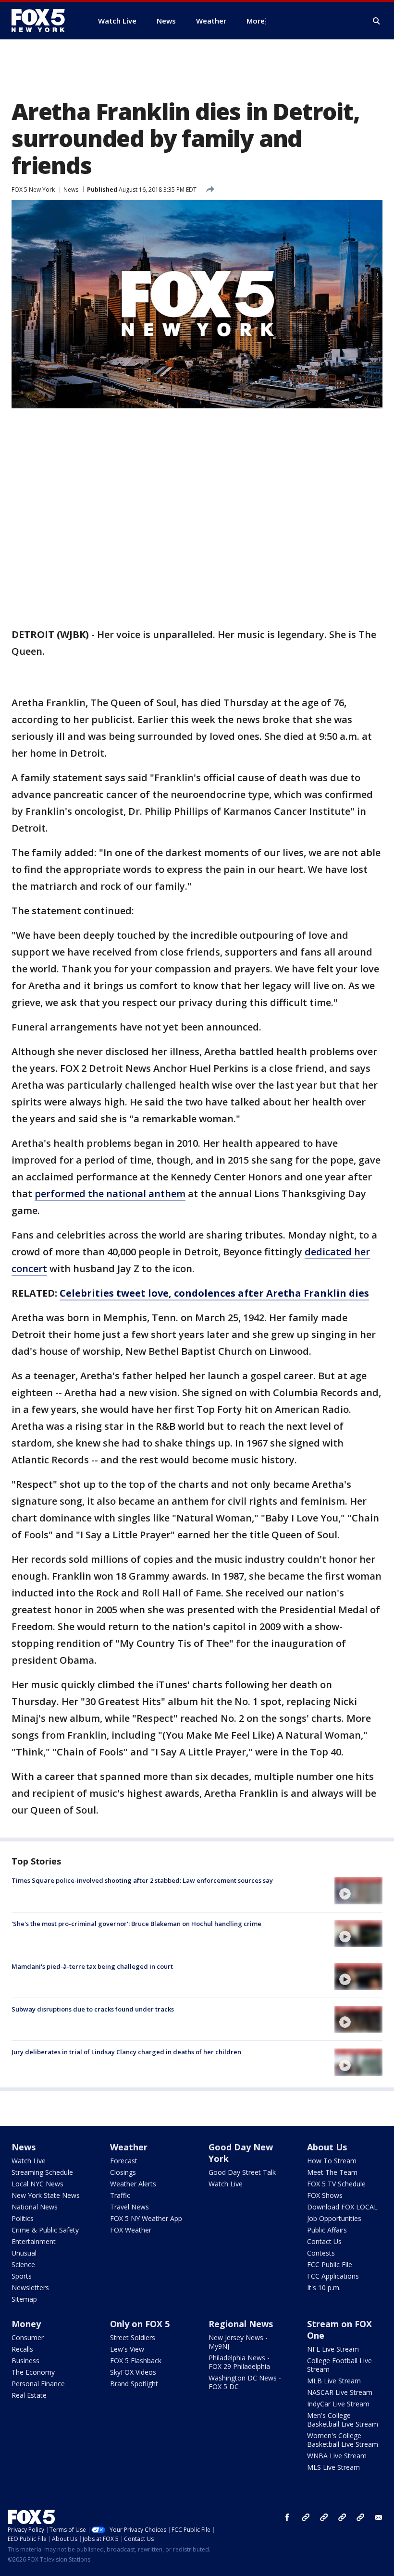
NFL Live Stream (333, 2349)
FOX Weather (131, 2230)
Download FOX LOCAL (342, 2207)
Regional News (241, 2324)
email (379, 2517)
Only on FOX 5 (140, 2324)
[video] (358, 1890)
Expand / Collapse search (377, 21)
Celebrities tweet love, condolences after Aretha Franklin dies (214, 1293)
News (71, 190)
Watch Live (29, 2161)
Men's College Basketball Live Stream (343, 2420)
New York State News (46, 2195)
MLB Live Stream (334, 2381)
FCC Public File (330, 2264)
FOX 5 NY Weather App (146, 2218)
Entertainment (34, 2241)
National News (35, 2207)
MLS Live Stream (333, 2467)
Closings (123, 2172)
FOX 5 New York (33, 190)
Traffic (120, 2195)
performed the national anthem (110, 1194)
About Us (327, 2147)
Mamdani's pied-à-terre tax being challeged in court (92, 1966)
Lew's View (127, 2349)
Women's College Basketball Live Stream (343, 2440)
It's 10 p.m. (324, 2288)
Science (23, 2264)
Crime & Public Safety (45, 2230)
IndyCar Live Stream (338, 2404)
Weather (129, 2147)
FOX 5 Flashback (136, 2361)
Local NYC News (37, 2184)
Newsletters (30, 2288)
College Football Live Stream (339, 2365)
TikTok (324, 2517)
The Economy (33, 2372)
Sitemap (24, 2299)
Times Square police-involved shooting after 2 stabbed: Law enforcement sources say (142, 1880)
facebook (287, 2517)
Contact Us (324, 2241)
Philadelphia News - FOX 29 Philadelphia (239, 2362)
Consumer (28, 2337)
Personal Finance (38, 2384)
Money (26, 2324)
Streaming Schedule (42, 2172)
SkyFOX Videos (133, 2372)
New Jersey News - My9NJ (238, 2342)
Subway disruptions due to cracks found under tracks (93, 2009)
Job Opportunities (334, 2218)
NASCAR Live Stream (340, 2392)
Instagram (306, 2517)
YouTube (342, 2517)
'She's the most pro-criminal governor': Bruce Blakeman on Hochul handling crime (136, 1924)
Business (25, 2361)
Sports (22, 2276)
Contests (321, 2253)
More (256, 21)
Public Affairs (327, 2230)
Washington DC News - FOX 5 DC (245, 2382)
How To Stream (332, 2161)
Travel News (129, 2207)
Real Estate (29, 2395)
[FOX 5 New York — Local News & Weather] (43, 21)
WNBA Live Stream (337, 2456)
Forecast (124, 2161)
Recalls (22, 2349)
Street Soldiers (133, 2337)
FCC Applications (333, 2276)
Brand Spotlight (134, 2384)
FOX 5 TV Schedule (336, 2184)
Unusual (24, 2253)
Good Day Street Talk (242, 2172)
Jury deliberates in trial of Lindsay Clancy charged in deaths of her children (126, 2052)
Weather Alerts (133, 2184)
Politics (23, 2218)
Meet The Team (332, 2172)
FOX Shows (325, 2195)
